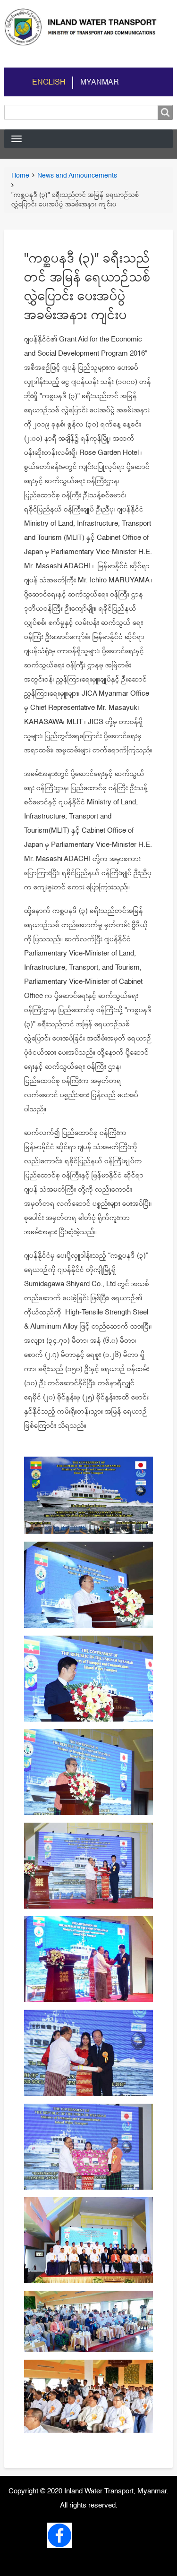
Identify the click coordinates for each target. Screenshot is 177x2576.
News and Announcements (77, 176)
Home (20, 176)
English (49, 83)
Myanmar (100, 83)
